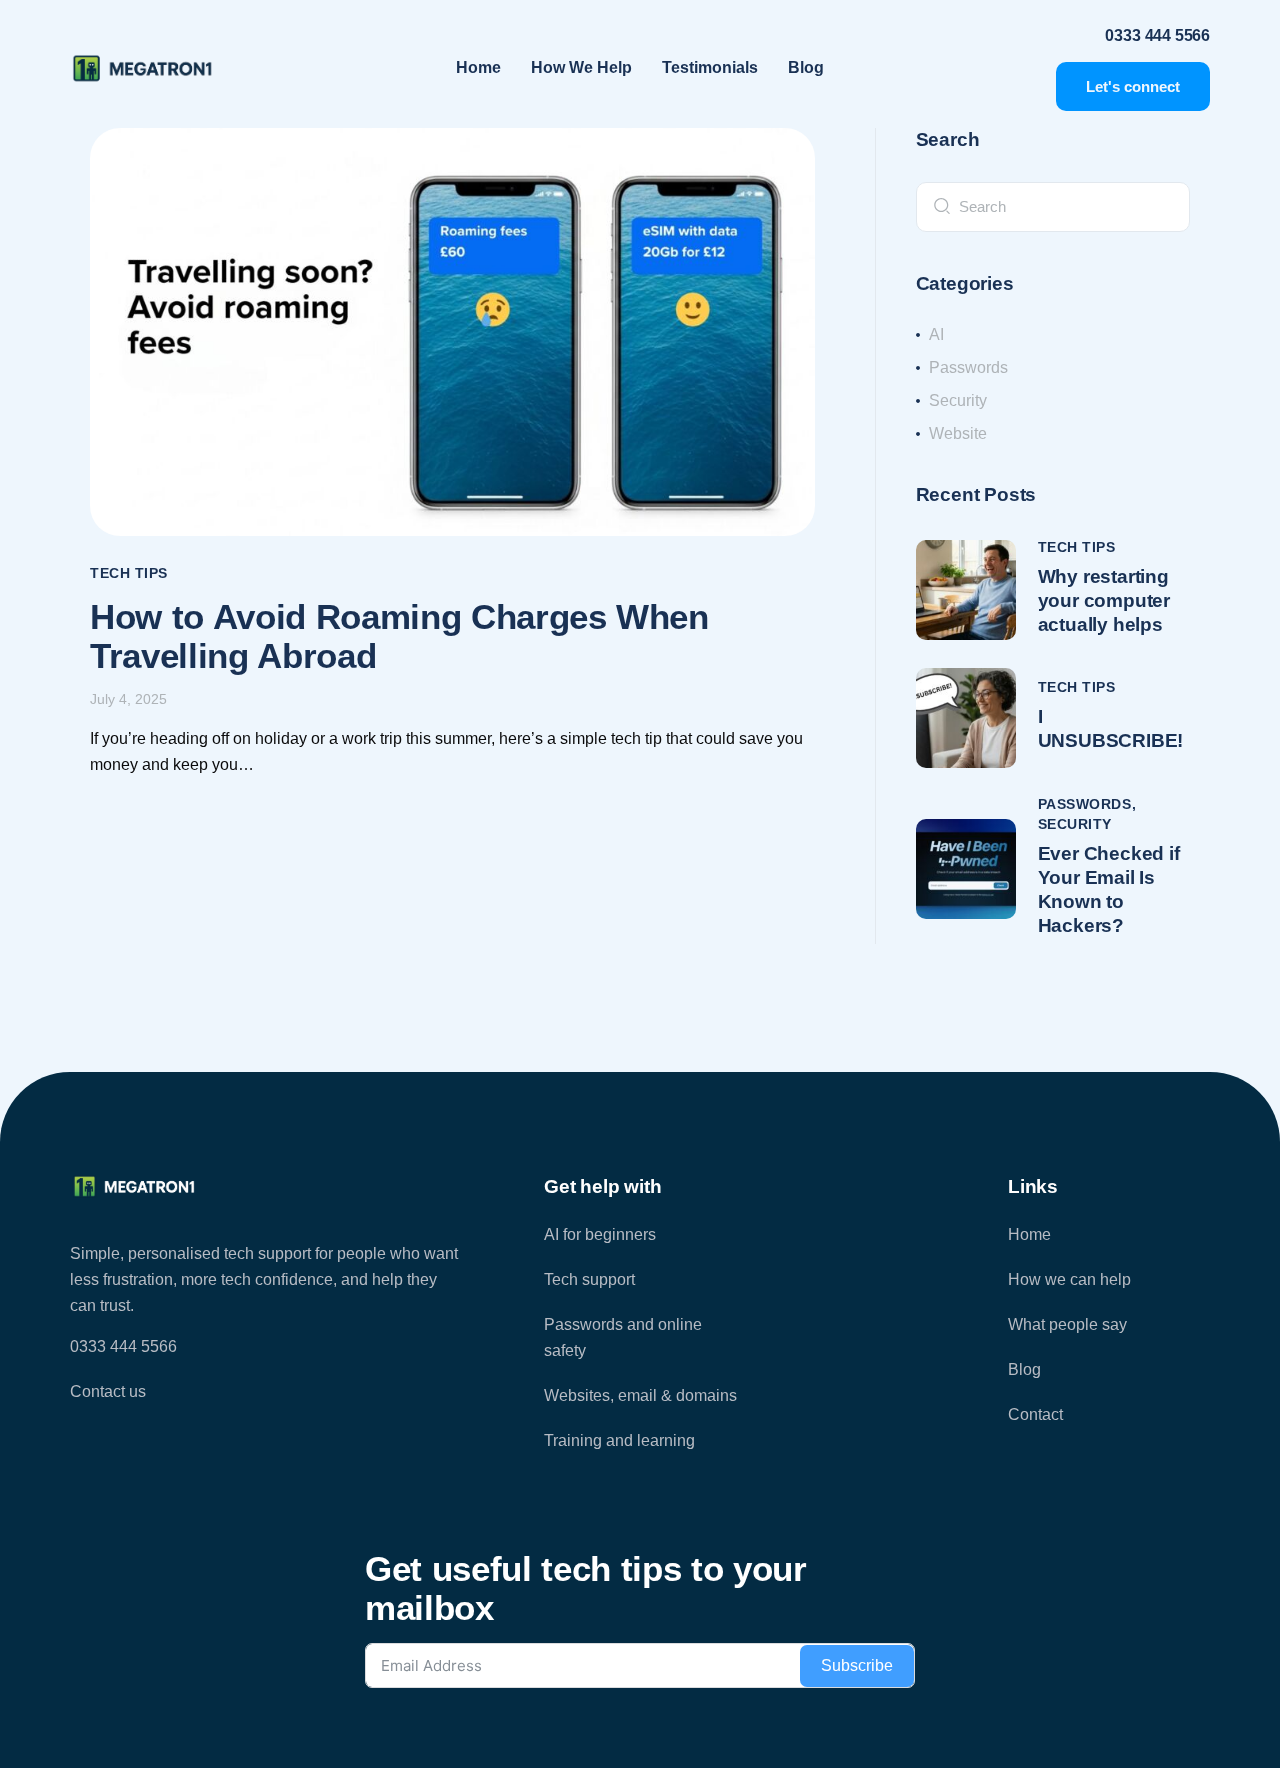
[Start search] (942, 205)
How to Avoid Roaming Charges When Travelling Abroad (399, 636)
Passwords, (1087, 804)
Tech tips (129, 573)
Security (1075, 824)
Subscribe (857, 1665)
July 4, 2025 (128, 699)
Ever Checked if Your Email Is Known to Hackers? (1109, 889)
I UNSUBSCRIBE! (1111, 728)
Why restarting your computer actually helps (1104, 600)
